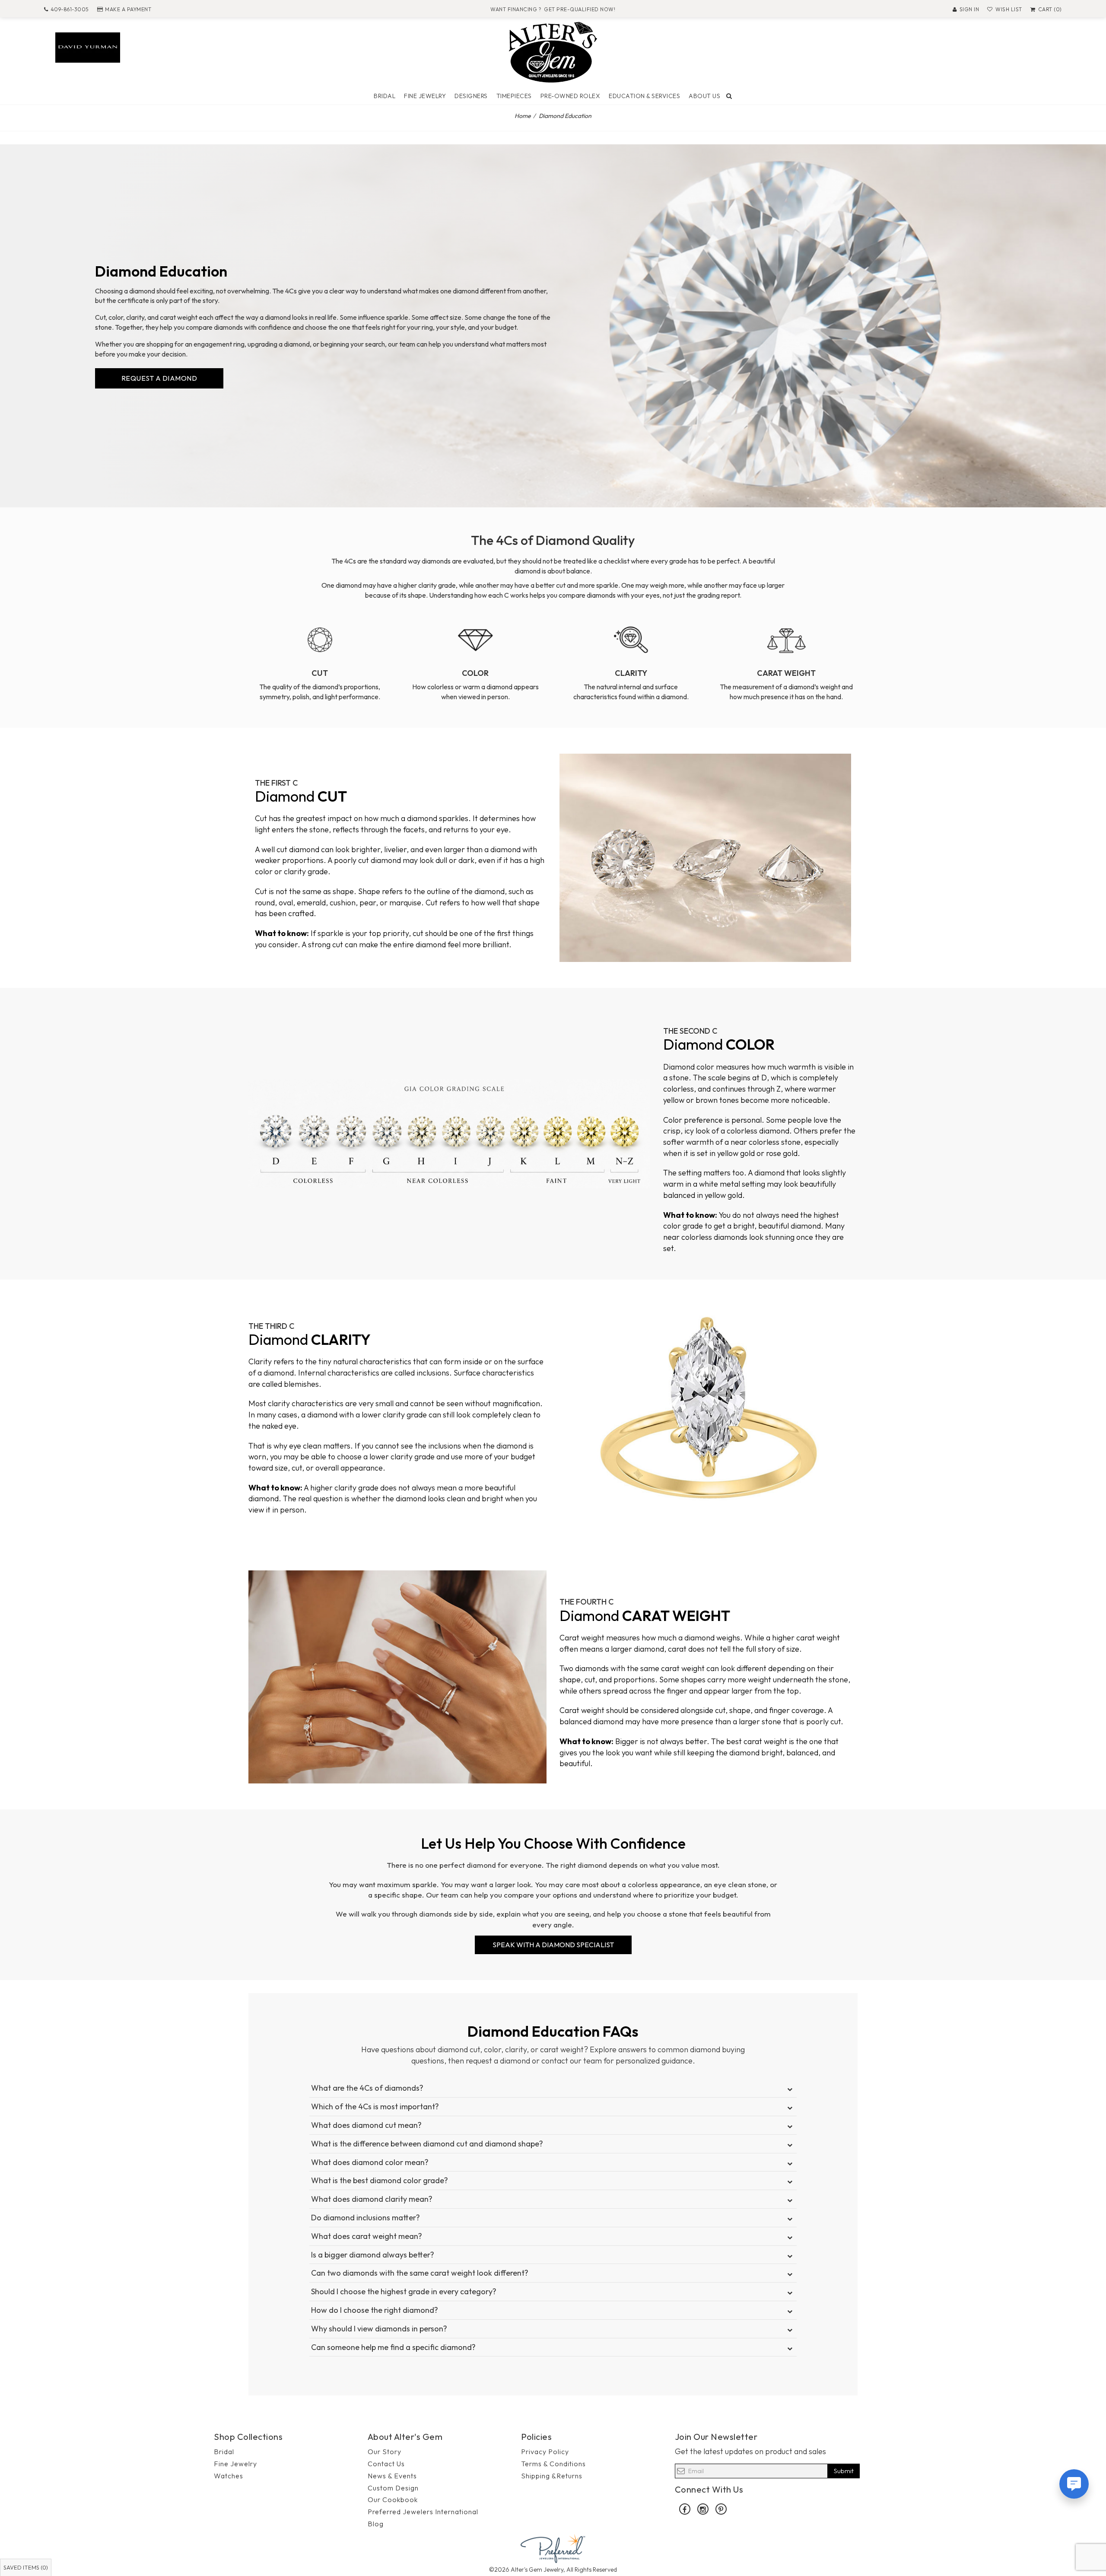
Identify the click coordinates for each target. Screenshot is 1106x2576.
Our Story (385, 2452)
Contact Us (386, 2464)
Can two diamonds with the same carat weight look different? (420, 2273)
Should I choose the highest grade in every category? (404, 2291)
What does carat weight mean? (367, 2236)
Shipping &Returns (552, 2476)
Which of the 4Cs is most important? (375, 2106)
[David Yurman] (88, 46)
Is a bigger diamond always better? (373, 2255)
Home (523, 116)
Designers (471, 96)
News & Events (392, 2476)
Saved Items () (26, 2567)
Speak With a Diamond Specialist (553, 1945)
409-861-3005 (70, 9)
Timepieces (514, 96)
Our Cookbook (393, 2500)
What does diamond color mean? (370, 2162)
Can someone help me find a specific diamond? (393, 2347)
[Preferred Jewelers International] (553, 2548)
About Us (704, 96)
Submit (844, 2471)
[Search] (729, 96)
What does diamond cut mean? (366, 2125)
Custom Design (393, 2488)
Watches (229, 2476)
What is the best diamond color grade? (380, 2180)
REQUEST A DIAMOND (159, 378)
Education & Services (644, 96)
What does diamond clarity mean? (372, 2199)
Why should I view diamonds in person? (379, 2329)
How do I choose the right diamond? (375, 2310)
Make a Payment (128, 9)
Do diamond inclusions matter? (365, 2218)
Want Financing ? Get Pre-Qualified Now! (553, 9)
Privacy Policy (545, 2452)
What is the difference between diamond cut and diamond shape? (427, 2144)
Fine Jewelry (425, 96)
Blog (376, 2524)
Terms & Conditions (553, 2464)
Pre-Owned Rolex (570, 96)
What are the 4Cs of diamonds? (367, 2088)
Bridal (385, 96)
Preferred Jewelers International (423, 2512)
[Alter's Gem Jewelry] (553, 51)
